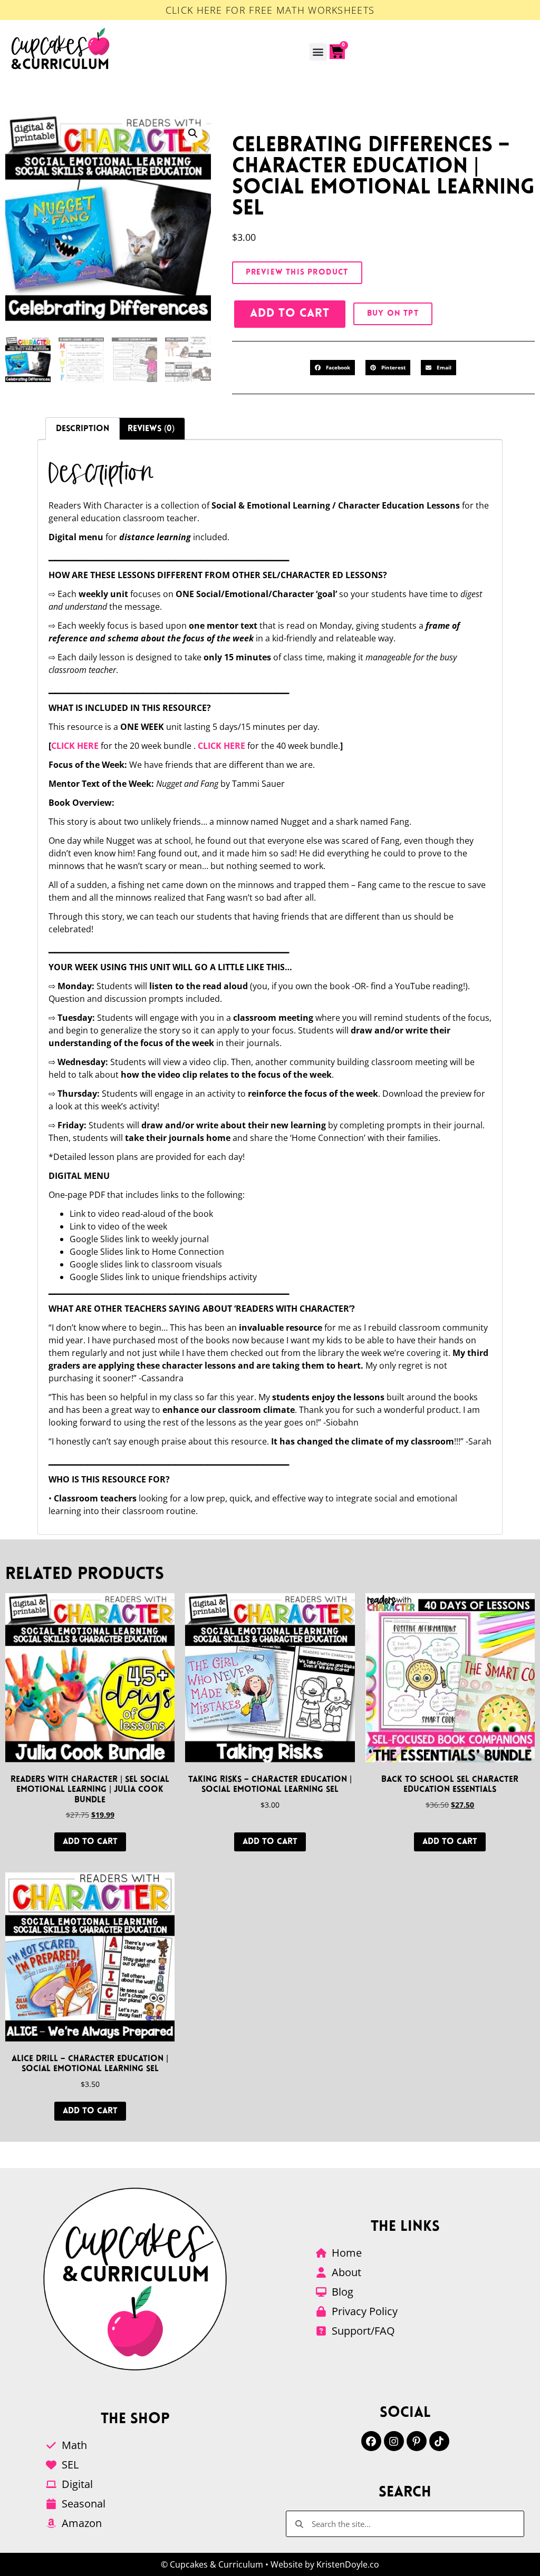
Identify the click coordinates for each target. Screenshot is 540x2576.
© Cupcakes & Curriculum (212, 2564)
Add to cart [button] (90, 1842)
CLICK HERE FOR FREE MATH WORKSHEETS (270, 10)
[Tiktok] (439, 2441)
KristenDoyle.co (348, 2564)
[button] (318, 52)
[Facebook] (371, 2441)
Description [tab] (83, 429)
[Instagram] (394, 2441)
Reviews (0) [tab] (151, 429)
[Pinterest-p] (417, 2441)
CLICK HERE (75, 746)
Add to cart (290, 314)
